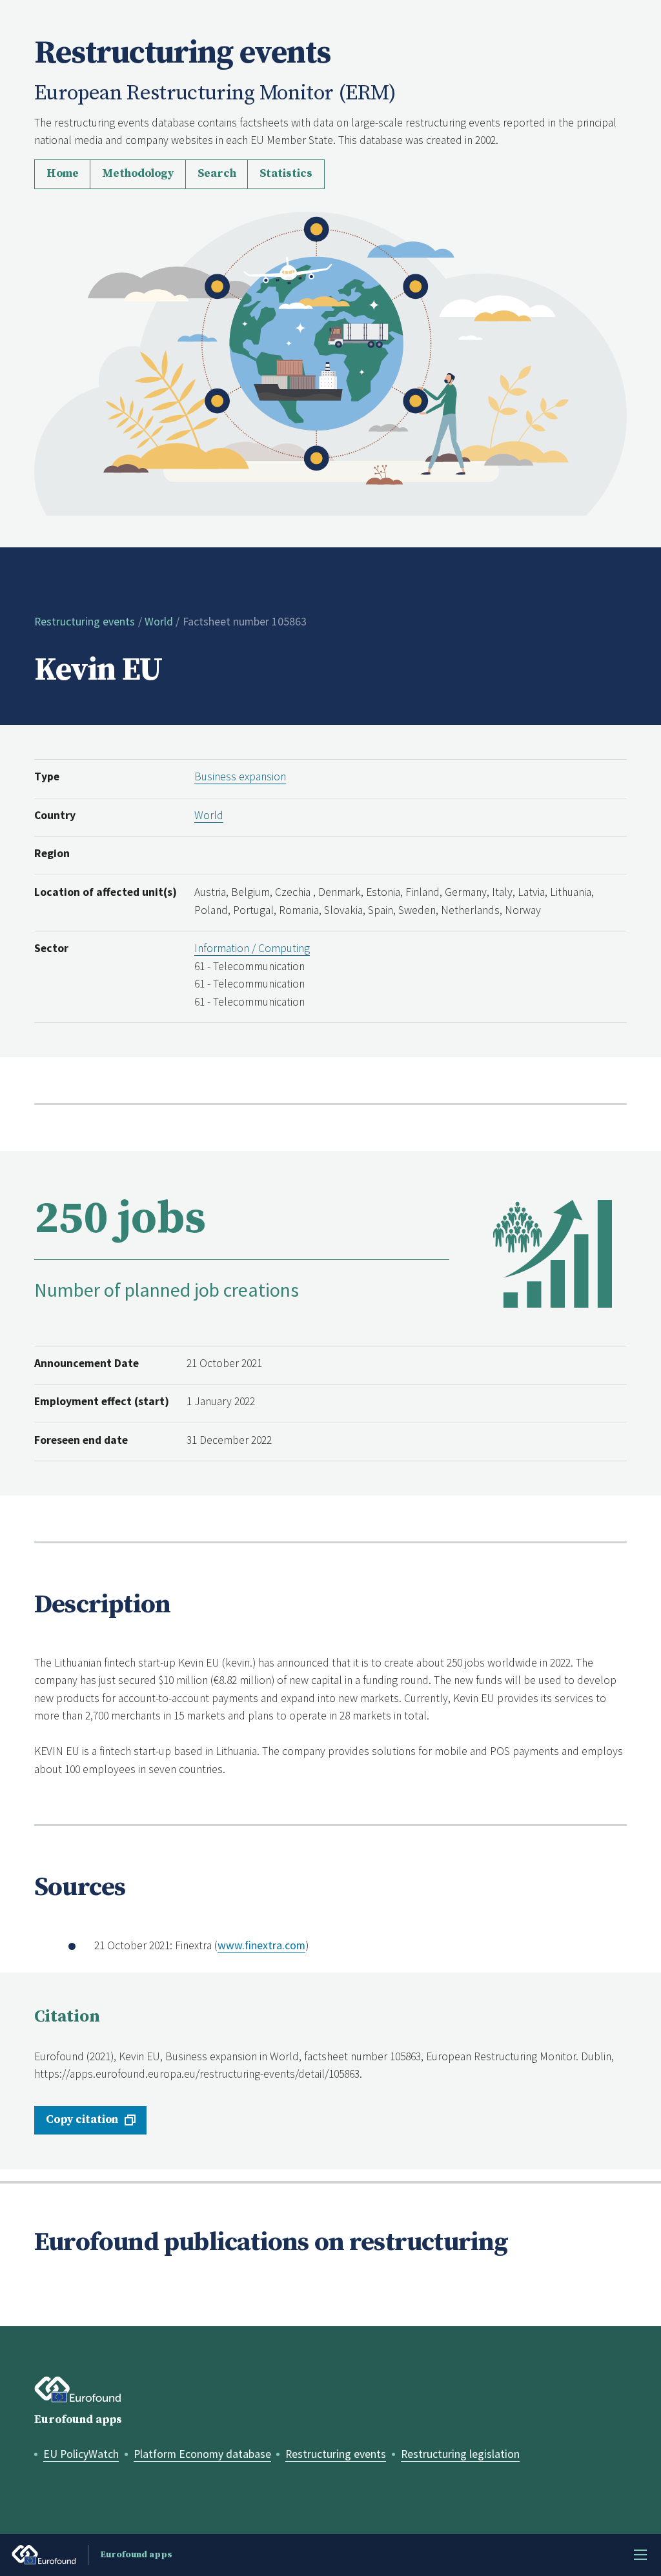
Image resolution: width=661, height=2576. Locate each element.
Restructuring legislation (460, 2454)
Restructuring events (85, 622)
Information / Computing (252, 948)
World (159, 622)
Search (217, 174)
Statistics (286, 174)
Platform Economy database (202, 2454)
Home (63, 174)
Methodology (138, 174)
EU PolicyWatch (81, 2454)
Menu (640, 2555)
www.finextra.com (261, 1945)
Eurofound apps (78, 2420)
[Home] (330, 363)
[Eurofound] (78, 2390)
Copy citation (82, 2120)
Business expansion (240, 776)
